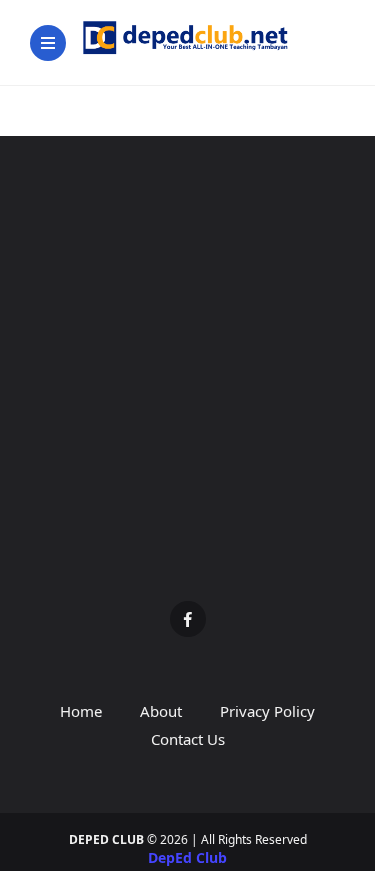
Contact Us (188, 739)
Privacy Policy (267, 711)
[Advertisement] (187, 383)
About (161, 711)
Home (81, 711)
